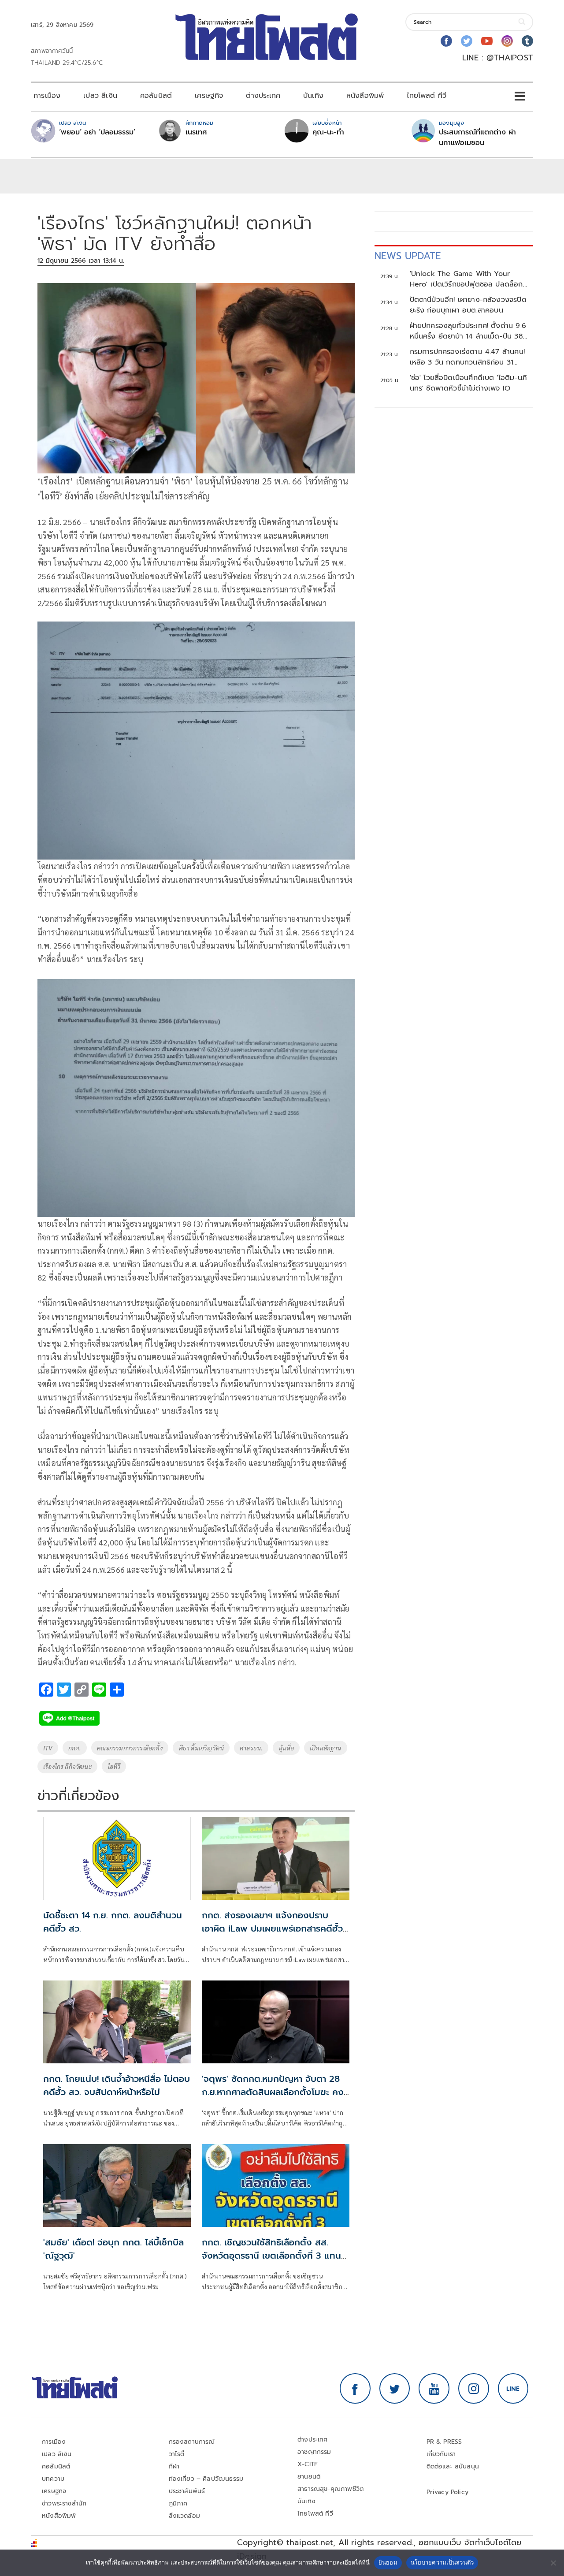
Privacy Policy (448, 2492)
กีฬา (174, 2466)
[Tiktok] (527, 41)
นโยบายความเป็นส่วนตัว (442, 2562)
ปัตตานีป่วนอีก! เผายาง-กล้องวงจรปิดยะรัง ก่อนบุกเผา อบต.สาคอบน (468, 305)
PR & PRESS (444, 2442)
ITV (48, 1748)
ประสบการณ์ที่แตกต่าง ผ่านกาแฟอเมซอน (477, 138)
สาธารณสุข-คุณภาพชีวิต (330, 2489)
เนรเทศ (196, 132)
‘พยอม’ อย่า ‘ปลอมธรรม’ (97, 132)
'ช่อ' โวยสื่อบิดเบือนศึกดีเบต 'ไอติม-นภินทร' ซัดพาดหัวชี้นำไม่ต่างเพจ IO (469, 383)
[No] (553, 2563)
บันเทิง (313, 96)
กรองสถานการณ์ (192, 2442)
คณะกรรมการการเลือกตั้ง (130, 1748)
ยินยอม (388, 2562)
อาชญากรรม (314, 2452)
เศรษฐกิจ (209, 96)
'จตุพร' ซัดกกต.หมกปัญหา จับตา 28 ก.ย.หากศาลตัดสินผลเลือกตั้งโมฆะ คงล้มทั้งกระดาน (273, 2092)
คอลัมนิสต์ (156, 96)
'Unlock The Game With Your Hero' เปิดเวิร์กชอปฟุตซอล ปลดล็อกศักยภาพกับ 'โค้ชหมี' (466, 279)
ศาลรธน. (251, 1748)
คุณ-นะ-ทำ (328, 132)
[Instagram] (507, 41)
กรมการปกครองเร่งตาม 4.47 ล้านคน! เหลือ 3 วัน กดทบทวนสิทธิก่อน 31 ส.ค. (467, 357)
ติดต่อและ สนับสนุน (453, 2466)
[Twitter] (467, 41)
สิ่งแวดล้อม (184, 2516)
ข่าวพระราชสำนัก (64, 2503)
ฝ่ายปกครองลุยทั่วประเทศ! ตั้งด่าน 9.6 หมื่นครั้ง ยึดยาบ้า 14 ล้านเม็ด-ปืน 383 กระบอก (468, 331)
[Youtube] (487, 41)
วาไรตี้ (177, 2454)
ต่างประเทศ (263, 96)
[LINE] (513, 2389)
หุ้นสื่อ (286, 1748)
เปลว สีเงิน (100, 96)
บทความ (53, 2479)
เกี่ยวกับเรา (441, 2454)
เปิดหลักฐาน (326, 1748)
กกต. (75, 1748)
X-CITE (308, 2464)
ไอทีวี (114, 1766)
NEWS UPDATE (408, 256)
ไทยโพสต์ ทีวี (427, 96)
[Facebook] (446, 41)
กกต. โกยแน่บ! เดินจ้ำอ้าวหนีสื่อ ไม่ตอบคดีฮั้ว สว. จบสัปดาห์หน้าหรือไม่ (117, 2085)
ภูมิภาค (178, 2503)
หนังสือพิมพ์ (365, 96)
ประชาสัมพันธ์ (187, 2491)
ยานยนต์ (309, 2477)
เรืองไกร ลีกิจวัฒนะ (67, 1766)
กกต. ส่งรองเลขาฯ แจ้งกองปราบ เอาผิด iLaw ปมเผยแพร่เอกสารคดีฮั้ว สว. (272, 1928)
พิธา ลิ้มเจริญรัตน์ (201, 1748)
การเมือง (47, 96)
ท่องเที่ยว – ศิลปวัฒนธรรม (206, 2479)
